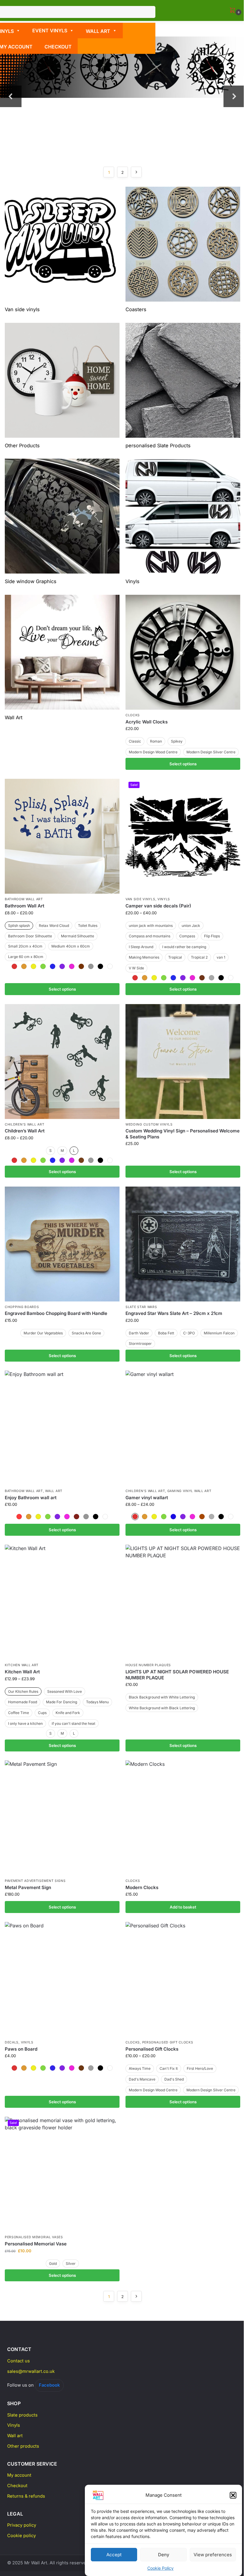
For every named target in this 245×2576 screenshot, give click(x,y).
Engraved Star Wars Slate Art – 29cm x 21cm (174, 1313)
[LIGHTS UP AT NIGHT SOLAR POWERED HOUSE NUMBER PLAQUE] (183, 1602)
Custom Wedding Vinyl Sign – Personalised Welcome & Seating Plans (183, 1134)
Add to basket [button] (183, 1907)
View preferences (213, 2555)
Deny (164, 2555)
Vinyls (164, 899)
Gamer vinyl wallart (147, 1498)
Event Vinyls (50, 31)
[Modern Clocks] (183, 1818)
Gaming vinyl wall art (189, 1491)
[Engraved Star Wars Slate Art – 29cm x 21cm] (183, 1244)
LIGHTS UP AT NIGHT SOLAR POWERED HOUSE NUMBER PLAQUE (177, 1675)
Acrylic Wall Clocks (147, 722)
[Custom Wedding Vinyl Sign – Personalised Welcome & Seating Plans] (183, 1062)
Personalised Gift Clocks (168, 2042)
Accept (114, 2555)
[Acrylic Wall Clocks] (183, 652)
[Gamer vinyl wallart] (183, 1428)
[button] (233, 2495)
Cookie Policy (160, 2568)
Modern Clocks (142, 1887)
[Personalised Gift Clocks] (183, 1979)
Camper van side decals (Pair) (158, 906)
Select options (183, 764)
